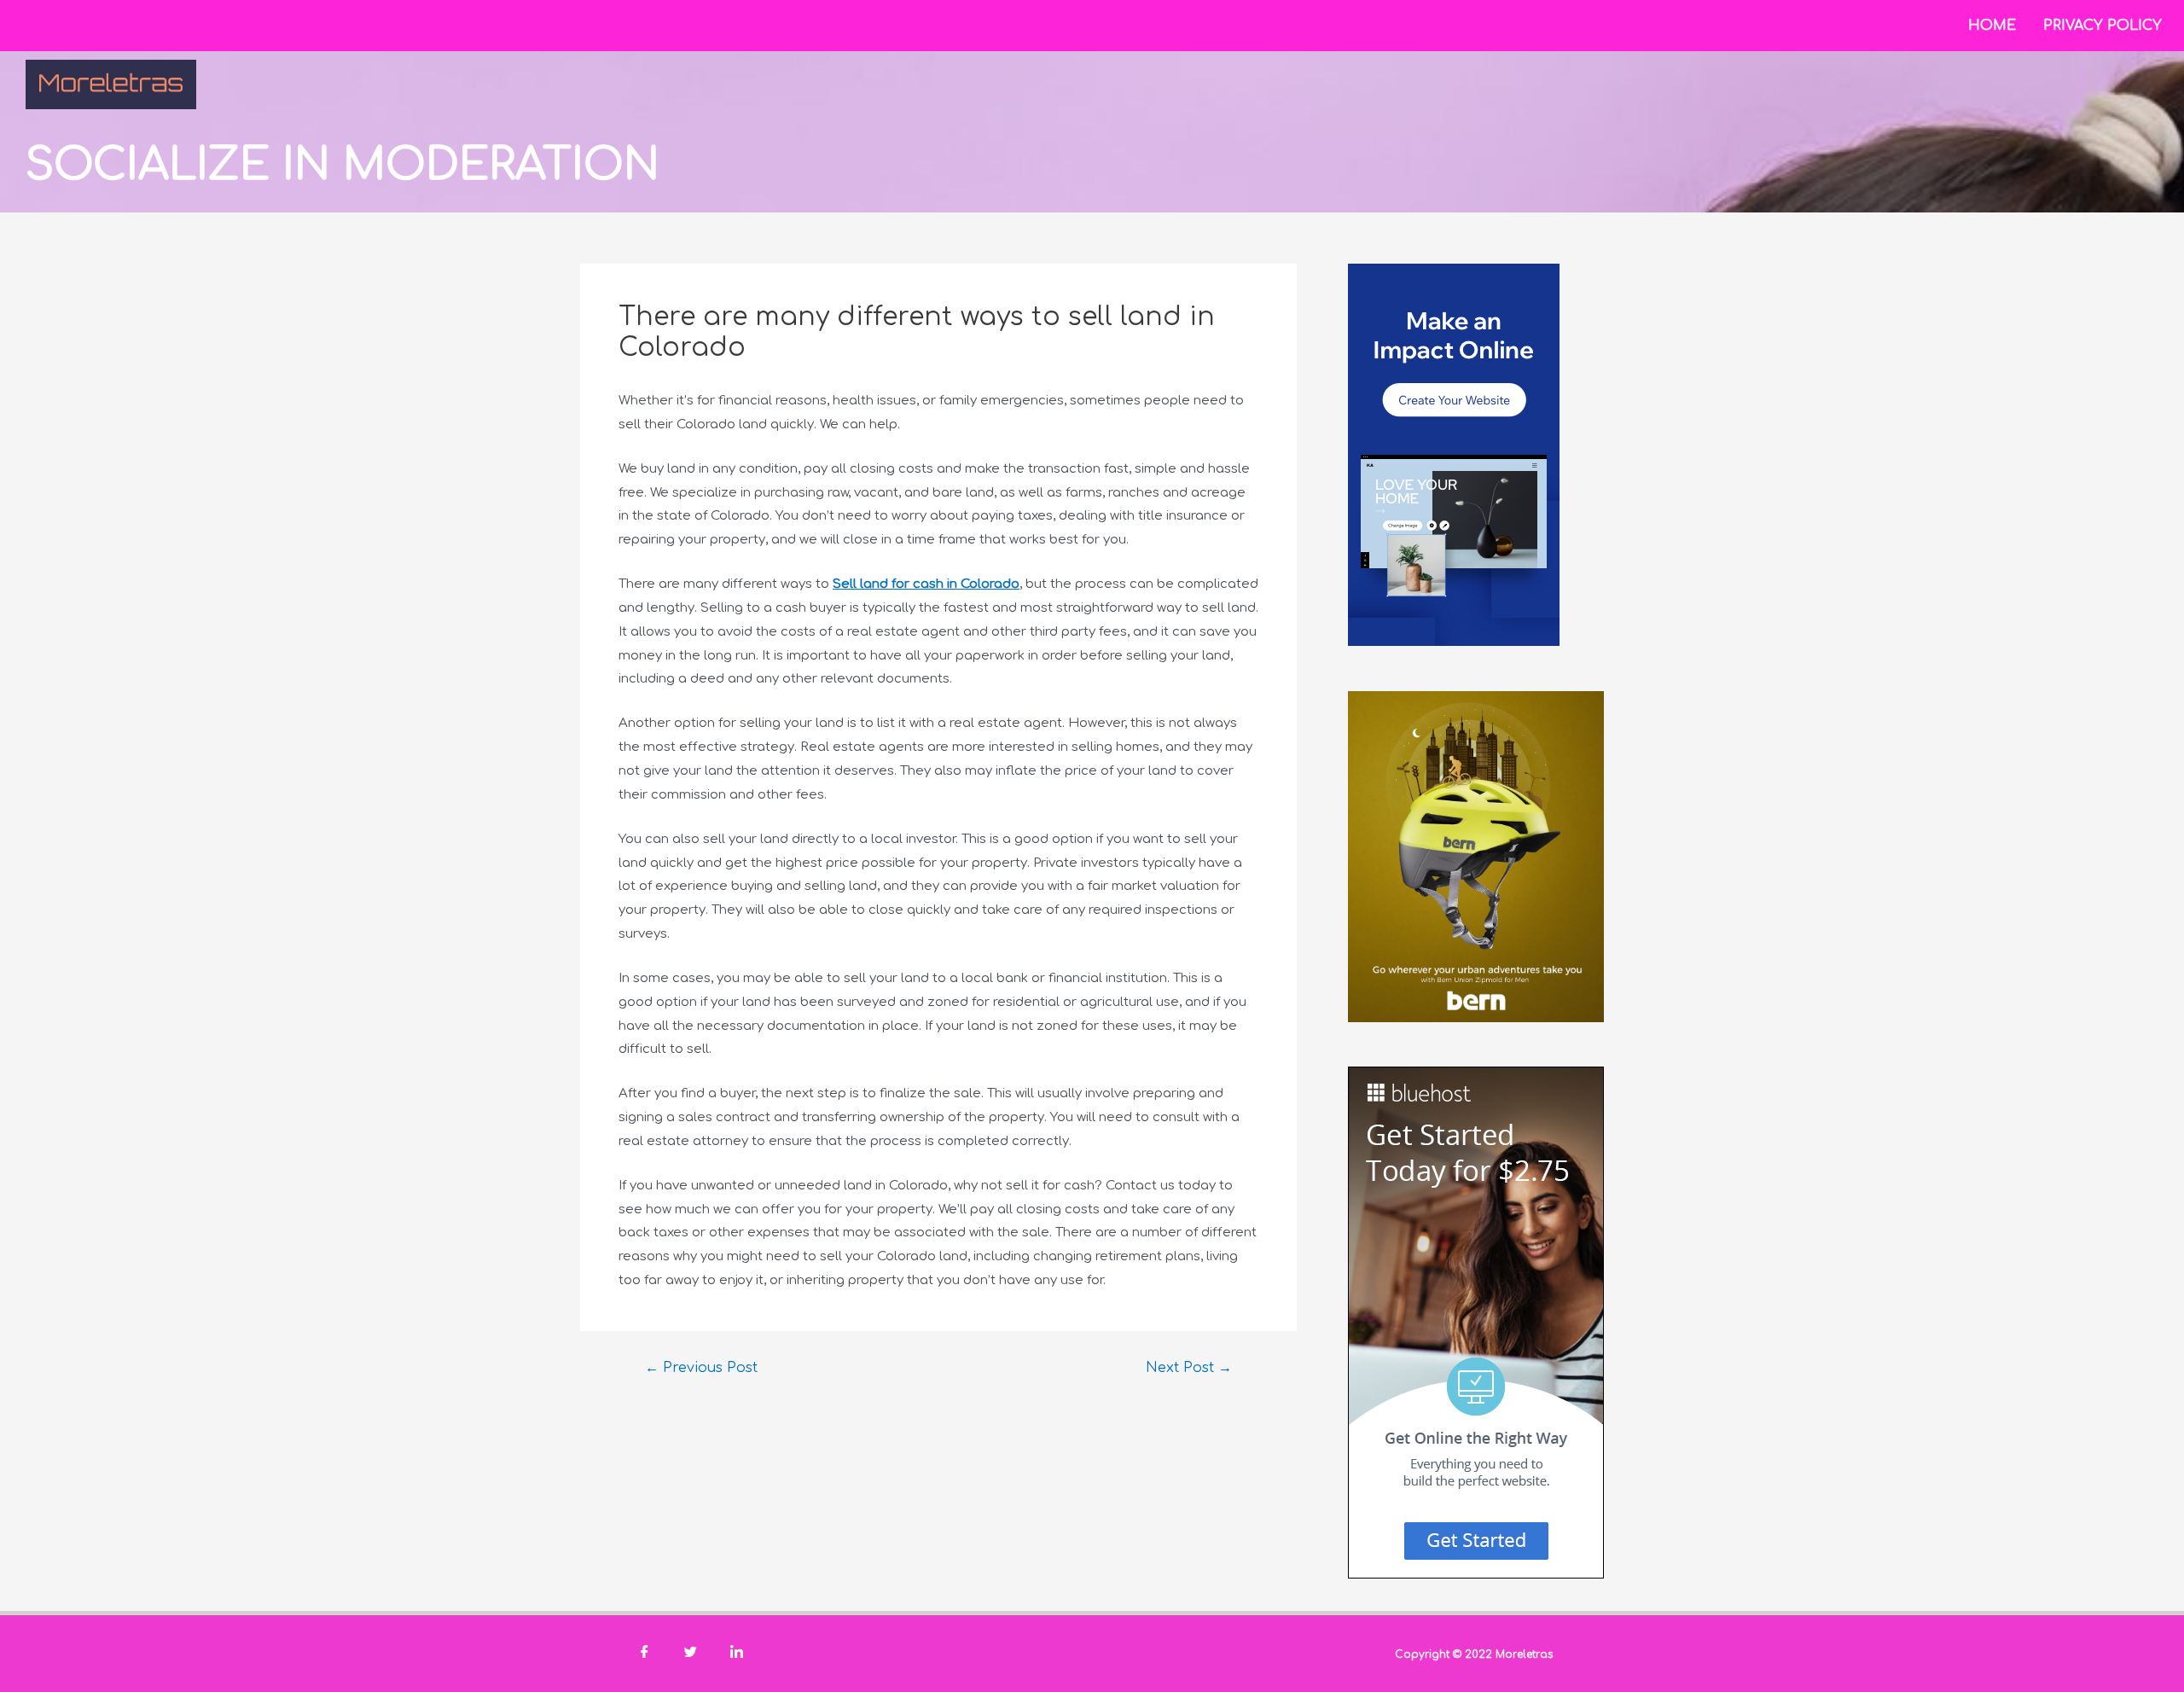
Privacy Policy (2103, 26)
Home (1992, 26)
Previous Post (701, 1368)
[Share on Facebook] (644, 1654)
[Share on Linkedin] (736, 1654)
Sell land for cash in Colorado (926, 584)
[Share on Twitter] (690, 1654)
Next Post (1189, 1368)
